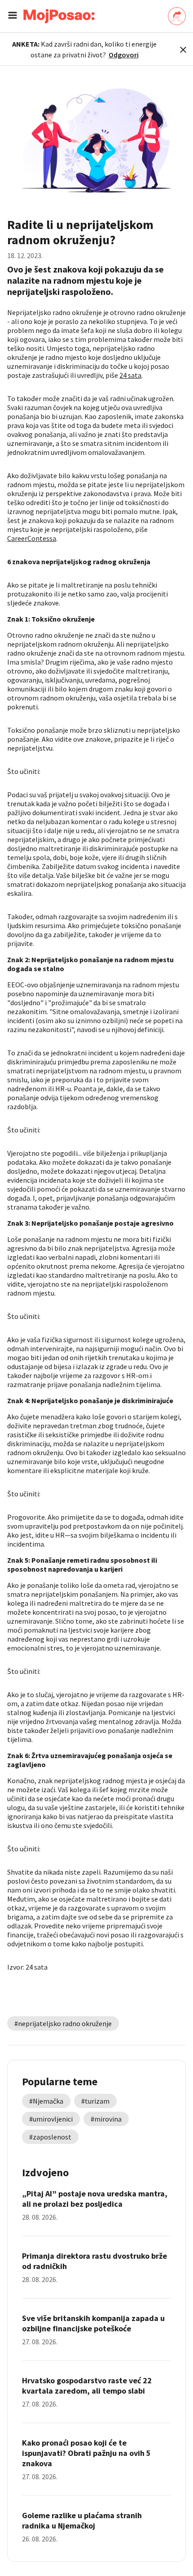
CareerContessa (32, 538)
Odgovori (124, 55)
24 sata (130, 375)
